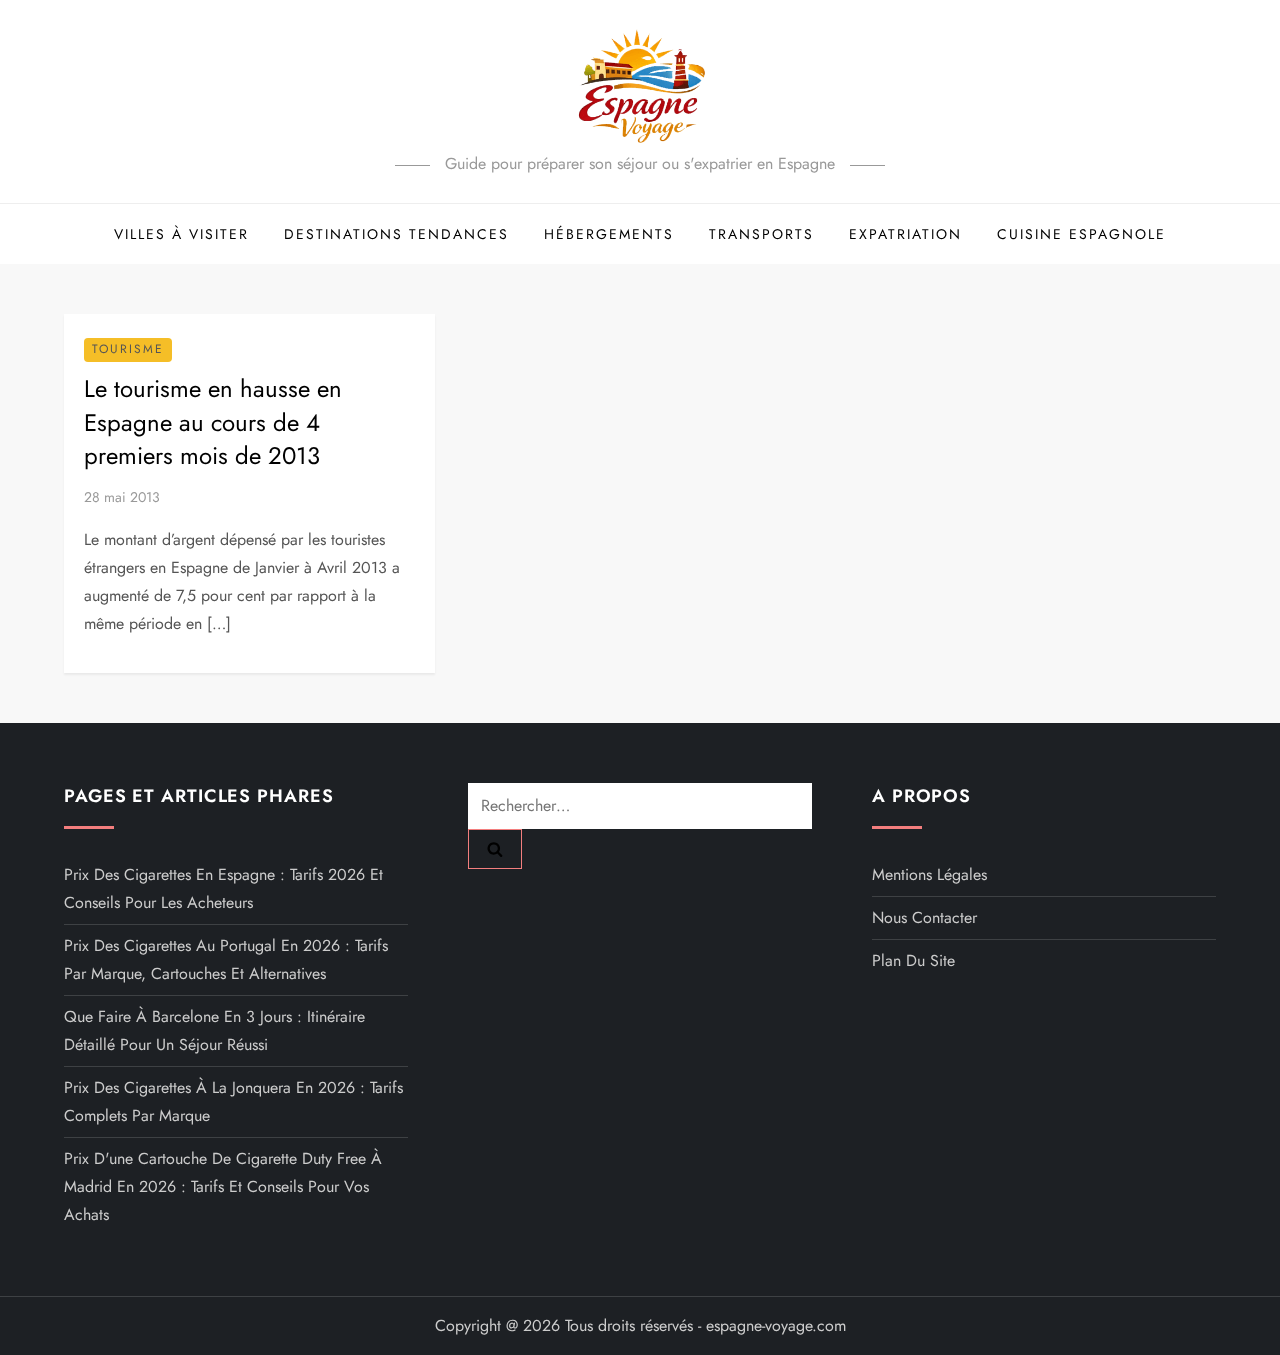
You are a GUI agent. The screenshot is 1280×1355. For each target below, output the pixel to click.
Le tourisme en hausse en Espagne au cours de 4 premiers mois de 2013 (213, 422)
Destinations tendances (396, 234)
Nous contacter (924, 917)
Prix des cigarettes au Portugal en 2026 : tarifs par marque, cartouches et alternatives (226, 959)
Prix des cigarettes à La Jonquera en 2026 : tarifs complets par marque (233, 1101)
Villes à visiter (181, 234)
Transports (761, 234)
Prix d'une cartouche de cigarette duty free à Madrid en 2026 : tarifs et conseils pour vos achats (223, 1186)
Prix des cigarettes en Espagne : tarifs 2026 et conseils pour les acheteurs (223, 888)
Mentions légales (929, 874)
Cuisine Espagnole (1081, 234)
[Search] (495, 849)
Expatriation (905, 234)
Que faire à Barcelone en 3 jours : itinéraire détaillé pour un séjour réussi (214, 1030)
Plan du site (913, 960)
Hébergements (609, 234)
